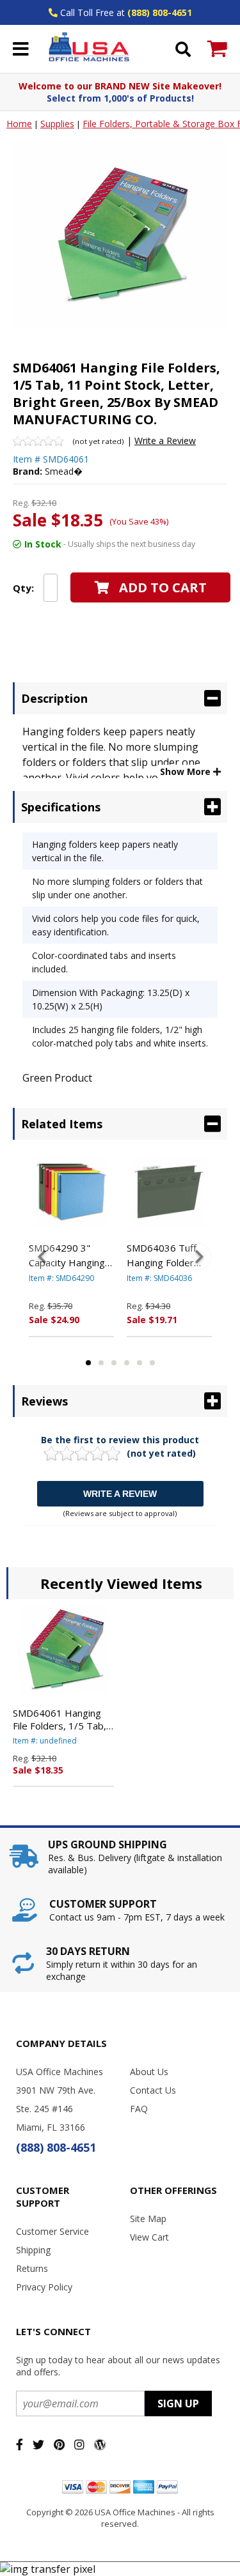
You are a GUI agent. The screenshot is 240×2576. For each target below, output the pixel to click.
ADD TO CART (163, 587)
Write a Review (165, 441)
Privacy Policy (44, 2287)
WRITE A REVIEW (120, 1494)
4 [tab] (127, 1363)
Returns (32, 2268)
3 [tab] (114, 1363)
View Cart (149, 2237)
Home (19, 124)
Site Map (148, 2219)
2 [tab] (101, 1363)
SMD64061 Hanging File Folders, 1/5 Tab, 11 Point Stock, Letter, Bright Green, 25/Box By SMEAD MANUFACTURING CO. (63, 1719)
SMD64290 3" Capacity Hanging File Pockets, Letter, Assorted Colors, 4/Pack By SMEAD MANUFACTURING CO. (70, 1255)
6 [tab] (152, 1363)
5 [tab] (140, 1363)
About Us (149, 2072)
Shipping (33, 2250)
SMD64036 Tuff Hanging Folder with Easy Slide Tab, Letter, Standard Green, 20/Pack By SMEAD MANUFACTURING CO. (169, 1255)
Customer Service (52, 2231)
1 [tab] (88, 1363)
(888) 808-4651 (160, 12)
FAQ (139, 2109)
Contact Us (153, 2090)
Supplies (57, 124)
